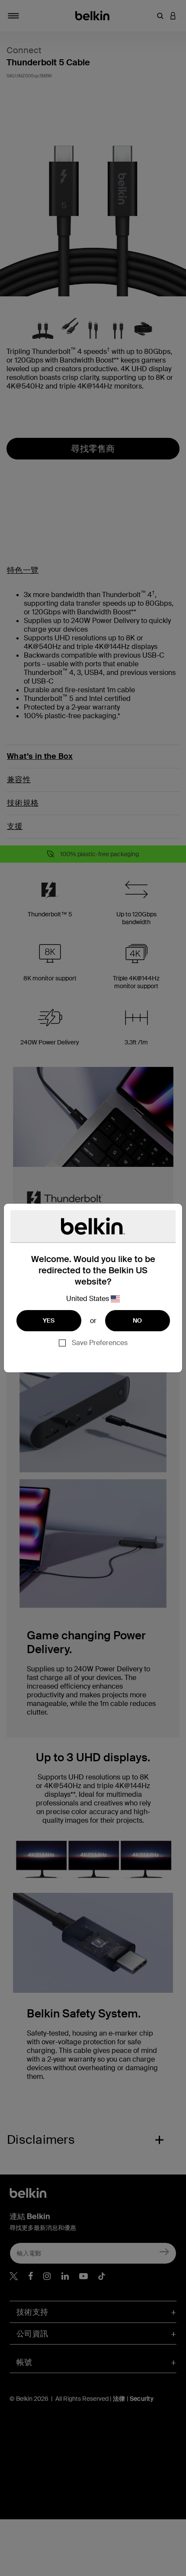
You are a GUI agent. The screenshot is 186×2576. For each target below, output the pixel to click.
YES (49, 1320)
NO (138, 1320)
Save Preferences (100, 1343)
